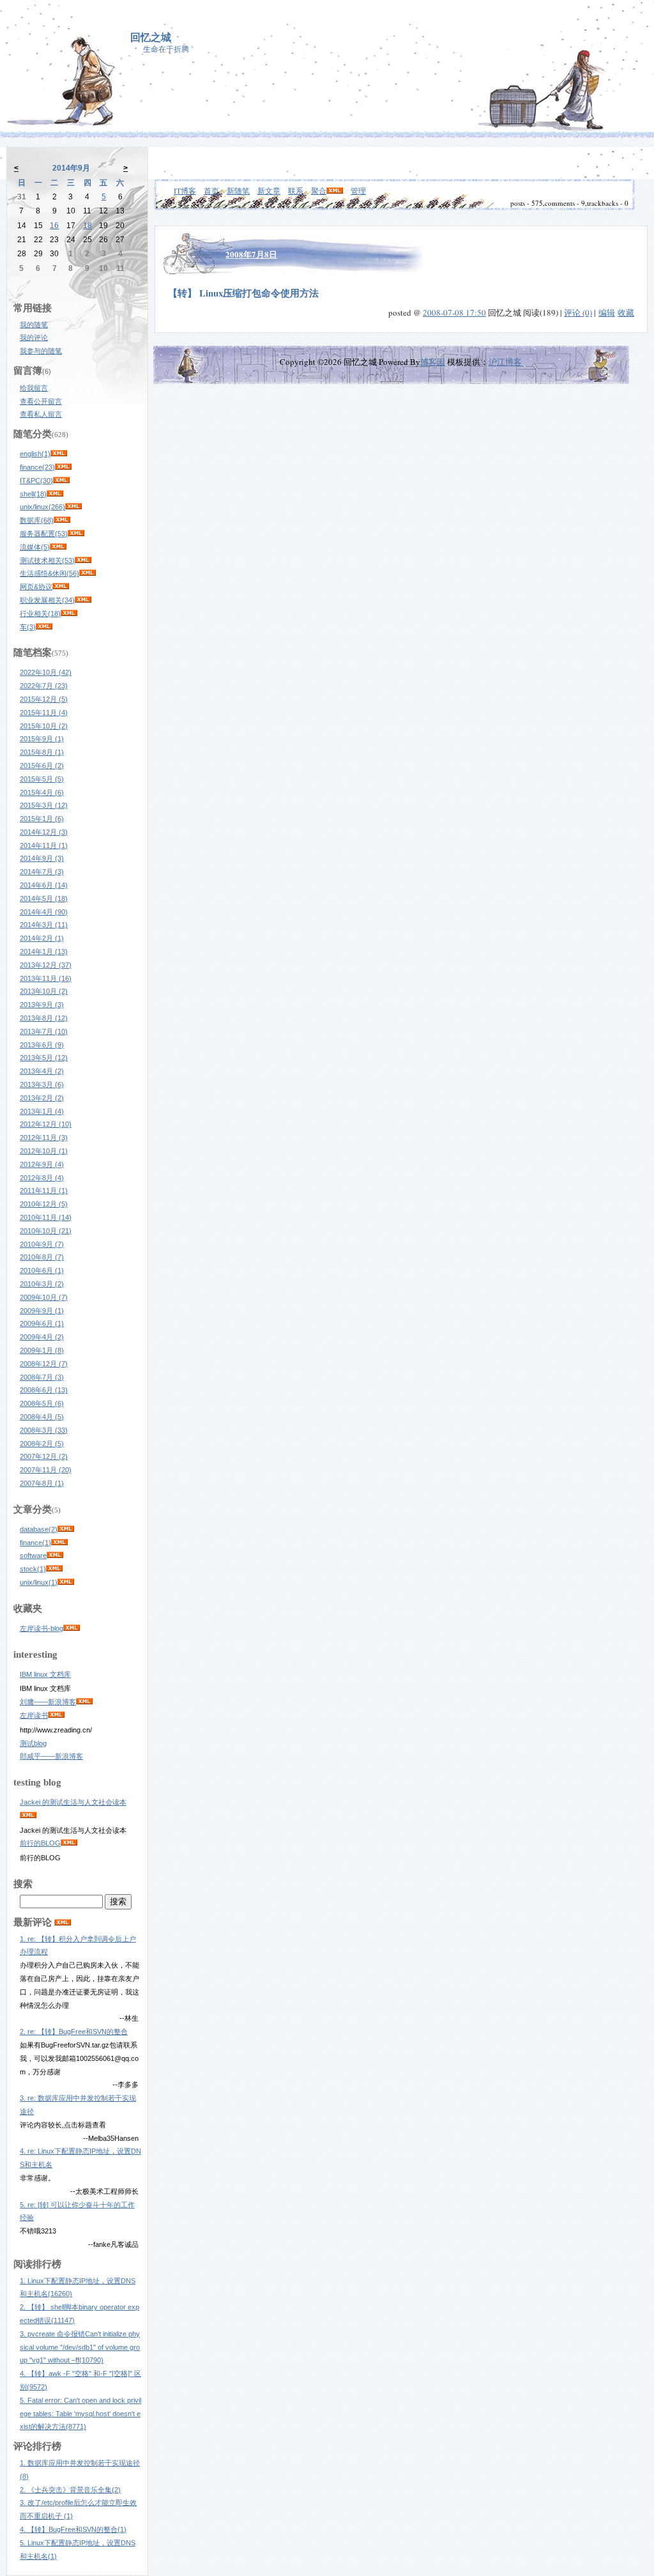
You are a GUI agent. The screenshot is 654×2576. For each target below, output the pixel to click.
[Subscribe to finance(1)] (59, 1543)
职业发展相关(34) (47, 600)
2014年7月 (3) (42, 872)
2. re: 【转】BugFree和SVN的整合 (74, 2032)
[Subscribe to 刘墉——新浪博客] (84, 1702)
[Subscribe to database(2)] (66, 1529)
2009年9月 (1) (42, 1311)
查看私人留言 (41, 414)
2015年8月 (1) (42, 752)
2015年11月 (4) (44, 713)
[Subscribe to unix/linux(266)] (73, 507)
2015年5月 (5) (42, 779)
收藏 (626, 312)
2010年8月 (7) (42, 1257)
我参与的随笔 (41, 351)
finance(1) (35, 1543)
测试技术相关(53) (47, 560)
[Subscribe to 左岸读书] (56, 1715)
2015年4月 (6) (42, 792)
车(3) (28, 627)
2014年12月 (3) (44, 832)
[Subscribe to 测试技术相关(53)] (83, 560)
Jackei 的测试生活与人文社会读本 (73, 1802)
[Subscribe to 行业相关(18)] (69, 613)
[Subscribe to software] (55, 1555)
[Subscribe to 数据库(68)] (62, 520)
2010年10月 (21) (46, 1231)
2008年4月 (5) (42, 1417)
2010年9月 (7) (42, 1244)
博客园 (433, 362)
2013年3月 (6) (42, 1084)
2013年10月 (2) (44, 991)
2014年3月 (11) (44, 925)
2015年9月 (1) (42, 739)
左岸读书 (34, 1715)
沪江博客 (505, 362)
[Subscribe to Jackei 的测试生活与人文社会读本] (28, 1816)
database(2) (39, 1529)
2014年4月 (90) (44, 912)
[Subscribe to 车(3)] (44, 627)
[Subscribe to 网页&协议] (61, 587)
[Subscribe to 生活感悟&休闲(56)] (87, 573)
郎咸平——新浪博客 (51, 1756)
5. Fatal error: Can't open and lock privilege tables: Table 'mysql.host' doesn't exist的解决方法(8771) (80, 2414)
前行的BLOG (40, 1843)
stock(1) (33, 1569)
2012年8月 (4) (42, 1178)
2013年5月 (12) (44, 1058)
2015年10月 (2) (44, 726)
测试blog (33, 1743)
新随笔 (238, 190)
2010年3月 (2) (42, 1284)
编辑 (607, 312)
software (33, 1555)
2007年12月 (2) (44, 1456)
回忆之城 (151, 37)
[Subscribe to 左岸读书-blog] (72, 1628)
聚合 (319, 190)
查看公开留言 (41, 401)
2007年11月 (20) (46, 1470)
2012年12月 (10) (46, 1124)
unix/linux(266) (42, 507)
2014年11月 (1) (44, 845)
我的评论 (34, 337)
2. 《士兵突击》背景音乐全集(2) (70, 2490)
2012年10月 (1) (44, 1151)
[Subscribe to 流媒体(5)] (58, 547)
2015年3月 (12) (44, 805)
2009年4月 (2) (42, 1337)
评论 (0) (578, 312)
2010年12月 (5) (44, 1204)
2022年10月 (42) (46, 672)
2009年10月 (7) (44, 1297)
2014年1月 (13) (44, 952)
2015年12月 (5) (44, 699)
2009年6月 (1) (42, 1323)
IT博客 (185, 190)
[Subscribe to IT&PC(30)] (61, 481)
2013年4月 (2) (42, 1071)
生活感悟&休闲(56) (49, 573)
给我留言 (34, 388)
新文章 (269, 190)
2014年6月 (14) (44, 885)
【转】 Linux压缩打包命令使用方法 (243, 293)
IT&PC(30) (36, 481)
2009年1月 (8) (42, 1350)
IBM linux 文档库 (45, 1674)
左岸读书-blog (42, 1628)
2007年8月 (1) (42, 1483)
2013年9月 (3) (42, 1005)
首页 (211, 190)
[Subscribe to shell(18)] (55, 494)
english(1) (35, 454)
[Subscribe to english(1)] (59, 454)
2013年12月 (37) (46, 965)
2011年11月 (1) (44, 1191)
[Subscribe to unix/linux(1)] (66, 1582)
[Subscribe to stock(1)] (54, 1569)
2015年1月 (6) (42, 819)
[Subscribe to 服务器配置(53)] (76, 534)
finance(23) (37, 467)
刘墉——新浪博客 (48, 1702)
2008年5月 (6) (42, 1403)
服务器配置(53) (44, 534)
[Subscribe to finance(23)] (63, 467)
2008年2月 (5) (42, 1444)
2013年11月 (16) (46, 978)
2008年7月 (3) (42, 1377)
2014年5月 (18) (44, 899)
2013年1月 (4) (42, 1111)
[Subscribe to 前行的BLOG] (69, 1843)
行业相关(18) (40, 613)
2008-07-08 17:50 (454, 312)
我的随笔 (34, 325)
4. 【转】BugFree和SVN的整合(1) (73, 2529)
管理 (358, 190)
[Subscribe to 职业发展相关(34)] (83, 600)
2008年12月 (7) (44, 1364)
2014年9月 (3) (42, 858)
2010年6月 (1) (42, 1270)
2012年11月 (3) (44, 1138)
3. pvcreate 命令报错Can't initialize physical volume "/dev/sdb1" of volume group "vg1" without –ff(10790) (80, 2347)
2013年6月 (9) (42, 1045)
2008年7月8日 (251, 254)
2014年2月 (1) (42, 938)
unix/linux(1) (39, 1582)
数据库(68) (37, 520)
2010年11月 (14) (46, 1217)
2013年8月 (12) (44, 1018)
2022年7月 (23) (44, 686)
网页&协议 (36, 587)
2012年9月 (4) (42, 1164)
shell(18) (33, 494)
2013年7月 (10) (44, 1031)
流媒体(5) (35, 547)
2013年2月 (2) (42, 1098)
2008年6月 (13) (44, 1390)
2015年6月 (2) (42, 766)
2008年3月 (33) (44, 1430)
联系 (296, 190)
